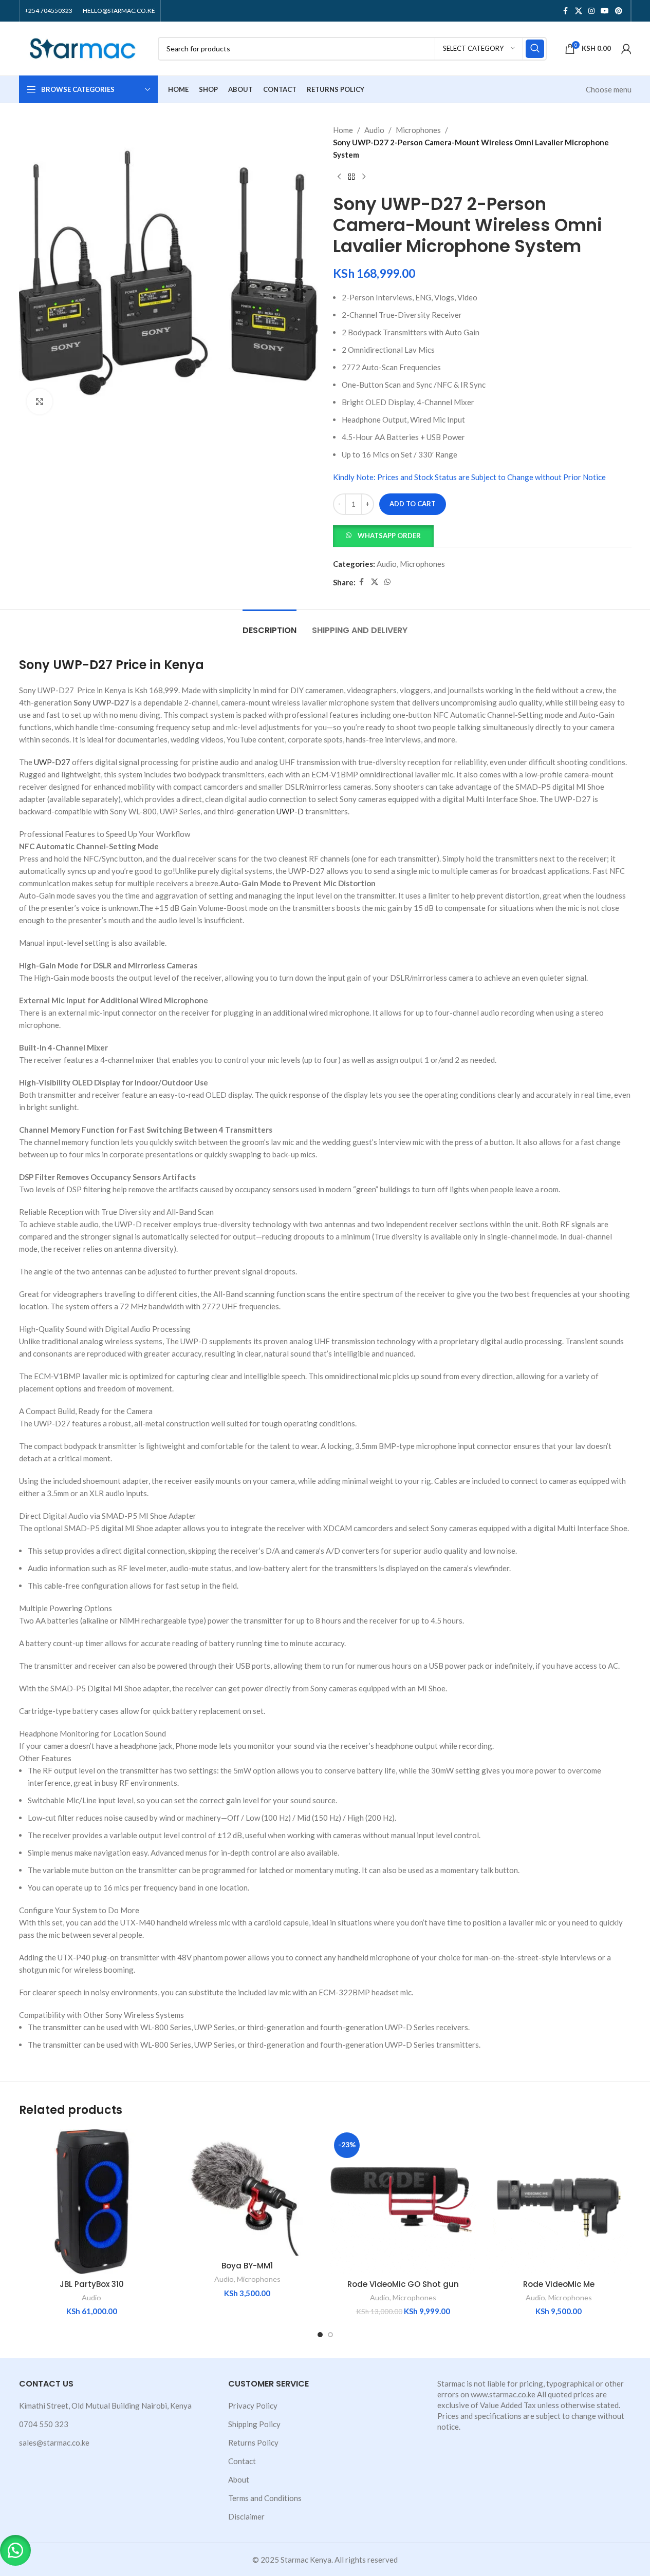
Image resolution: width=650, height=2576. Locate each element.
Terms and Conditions (265, 2498)
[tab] (270, 625)
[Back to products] (351, 177)
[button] (383, 535)
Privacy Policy (253, 2406)
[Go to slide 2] (330, 2335)
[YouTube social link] (605, 11)
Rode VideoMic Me (559, 2284)
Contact (242, 2461)
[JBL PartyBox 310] (92, 2201)
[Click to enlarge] (40, 402)
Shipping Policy (254, 2424)
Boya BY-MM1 (247, 2266)
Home (343, 130)
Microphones (418, 130)
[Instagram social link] (591, 11)
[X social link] (579, 11)
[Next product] (364, 177)
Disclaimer (246, 2516)
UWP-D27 (52, 762)
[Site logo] (83, 47)
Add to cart (413, 504)
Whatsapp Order (389, 536)
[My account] (626, 49)
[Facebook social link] (566, 11)
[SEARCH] (535, 49)
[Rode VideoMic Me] (559, 2201)
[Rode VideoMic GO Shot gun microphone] (403, 2201)
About (239, 2479)
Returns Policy (253, 2443)
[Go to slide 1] (320, 2335)
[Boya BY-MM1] (247, 2192)
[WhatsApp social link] (387, 582)
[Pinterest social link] (619, 11)
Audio (374, 130)
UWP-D (290, 811)
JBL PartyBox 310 (92, 2284)
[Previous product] (339, 177)
